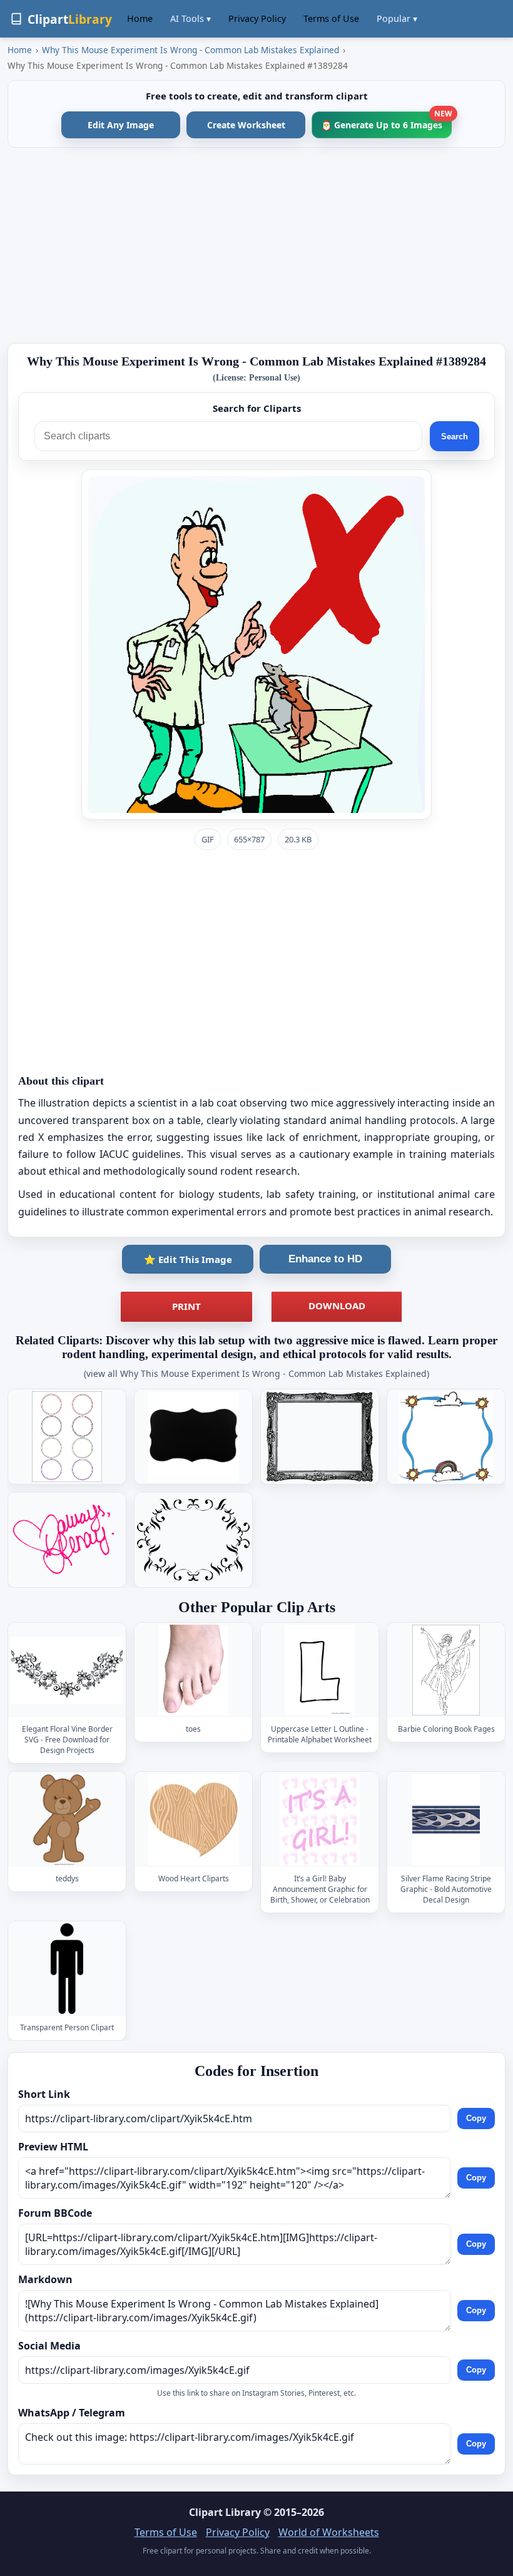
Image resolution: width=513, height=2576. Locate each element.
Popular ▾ (397, 18)
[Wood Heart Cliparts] (193, 1820)
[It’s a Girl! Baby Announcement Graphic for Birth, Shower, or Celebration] (320, 1820)
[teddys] (67, 1820)
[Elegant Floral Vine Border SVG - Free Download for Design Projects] (67, 1670)
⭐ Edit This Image (188, 1259)
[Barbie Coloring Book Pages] (446, 1670)
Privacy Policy (257, 18)
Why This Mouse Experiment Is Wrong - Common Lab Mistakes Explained (190, 50)
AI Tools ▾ (190, 18)
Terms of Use (331, 18)
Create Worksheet (246, 125)
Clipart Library (225, 2512)
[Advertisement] (256, 245)
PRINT (186, 1306)
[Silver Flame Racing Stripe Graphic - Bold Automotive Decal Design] (446, 1820)
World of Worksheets (329, 2532)
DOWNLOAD (337, 1306)
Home (140, 18)
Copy (476, 2119)
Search (455, 437)
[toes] (193, 1670)
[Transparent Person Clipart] (67, 1969)
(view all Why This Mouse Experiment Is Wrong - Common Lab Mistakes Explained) (256, 1373)
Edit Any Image (121, 125)
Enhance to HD (325, 1259)
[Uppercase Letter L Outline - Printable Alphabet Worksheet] (320, 1670)
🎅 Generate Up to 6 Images (386, 121)
